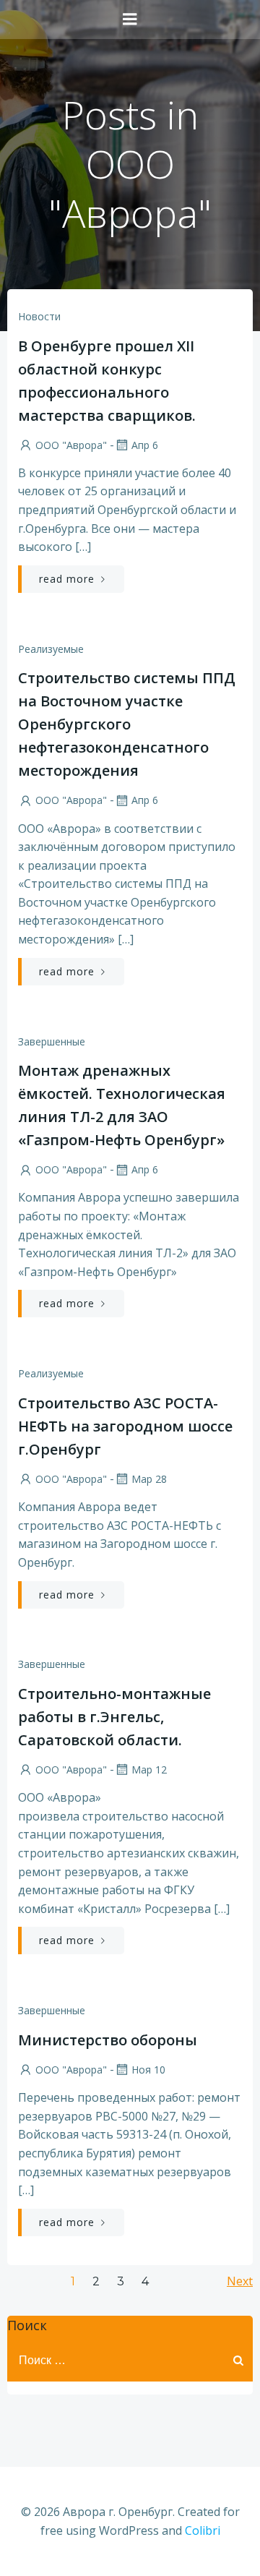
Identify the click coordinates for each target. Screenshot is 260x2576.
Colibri (203, 2530)
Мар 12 (149, 1770)
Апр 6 (145, 445)
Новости (39, 316)
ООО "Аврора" (71, 445)
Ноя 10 (148, 2070)
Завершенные (52, 1041)
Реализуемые (51, 649)
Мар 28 (149, 1479)
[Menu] (130, 20)
